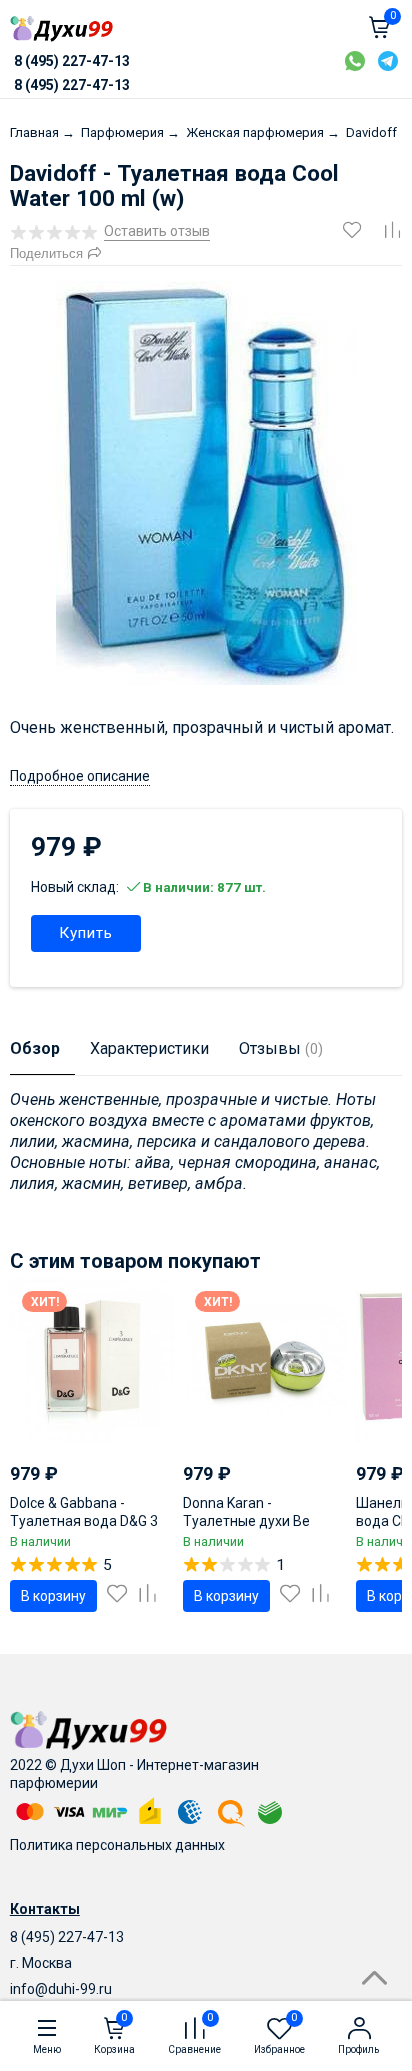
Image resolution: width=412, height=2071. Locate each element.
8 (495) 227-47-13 (67, 1937)
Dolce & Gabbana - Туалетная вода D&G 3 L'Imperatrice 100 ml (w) (86, 1521)
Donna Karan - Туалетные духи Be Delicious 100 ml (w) (246, 1521)
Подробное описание (80, 776)
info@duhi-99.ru (61, 1989)
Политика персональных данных (117, 1845)
